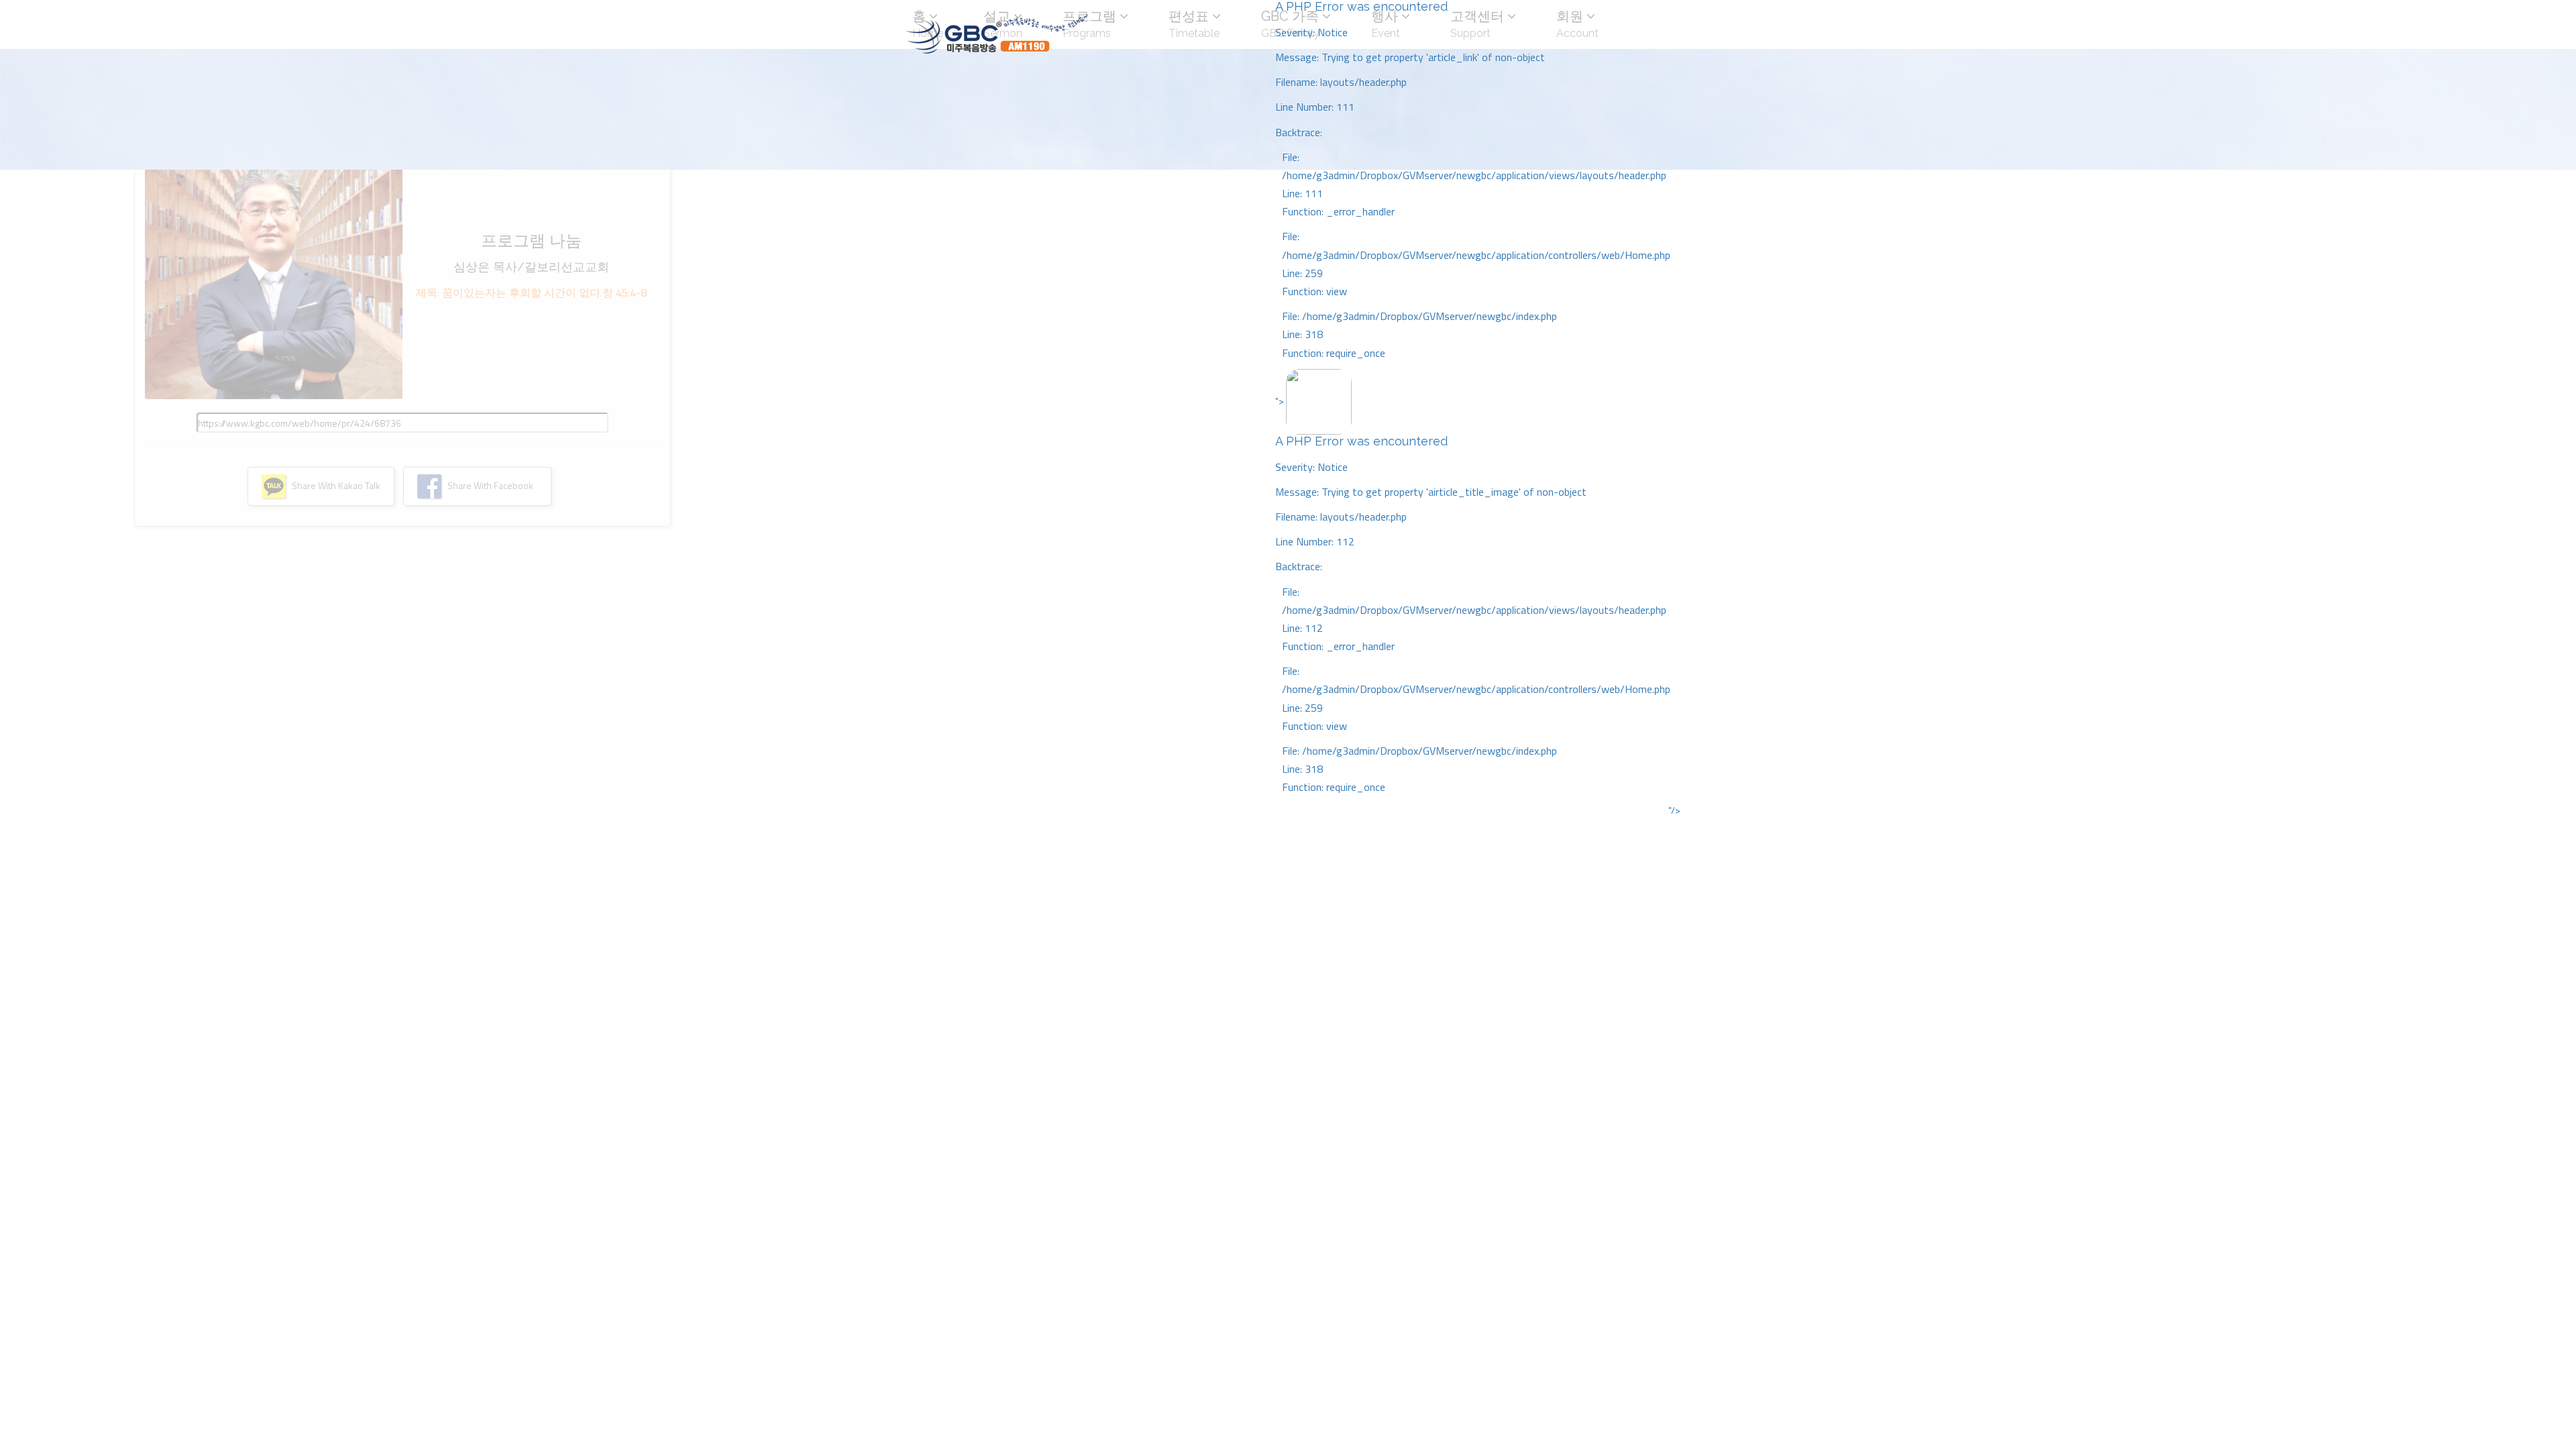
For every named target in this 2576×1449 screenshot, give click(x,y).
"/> (1674, 810)
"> (1473, 594)
